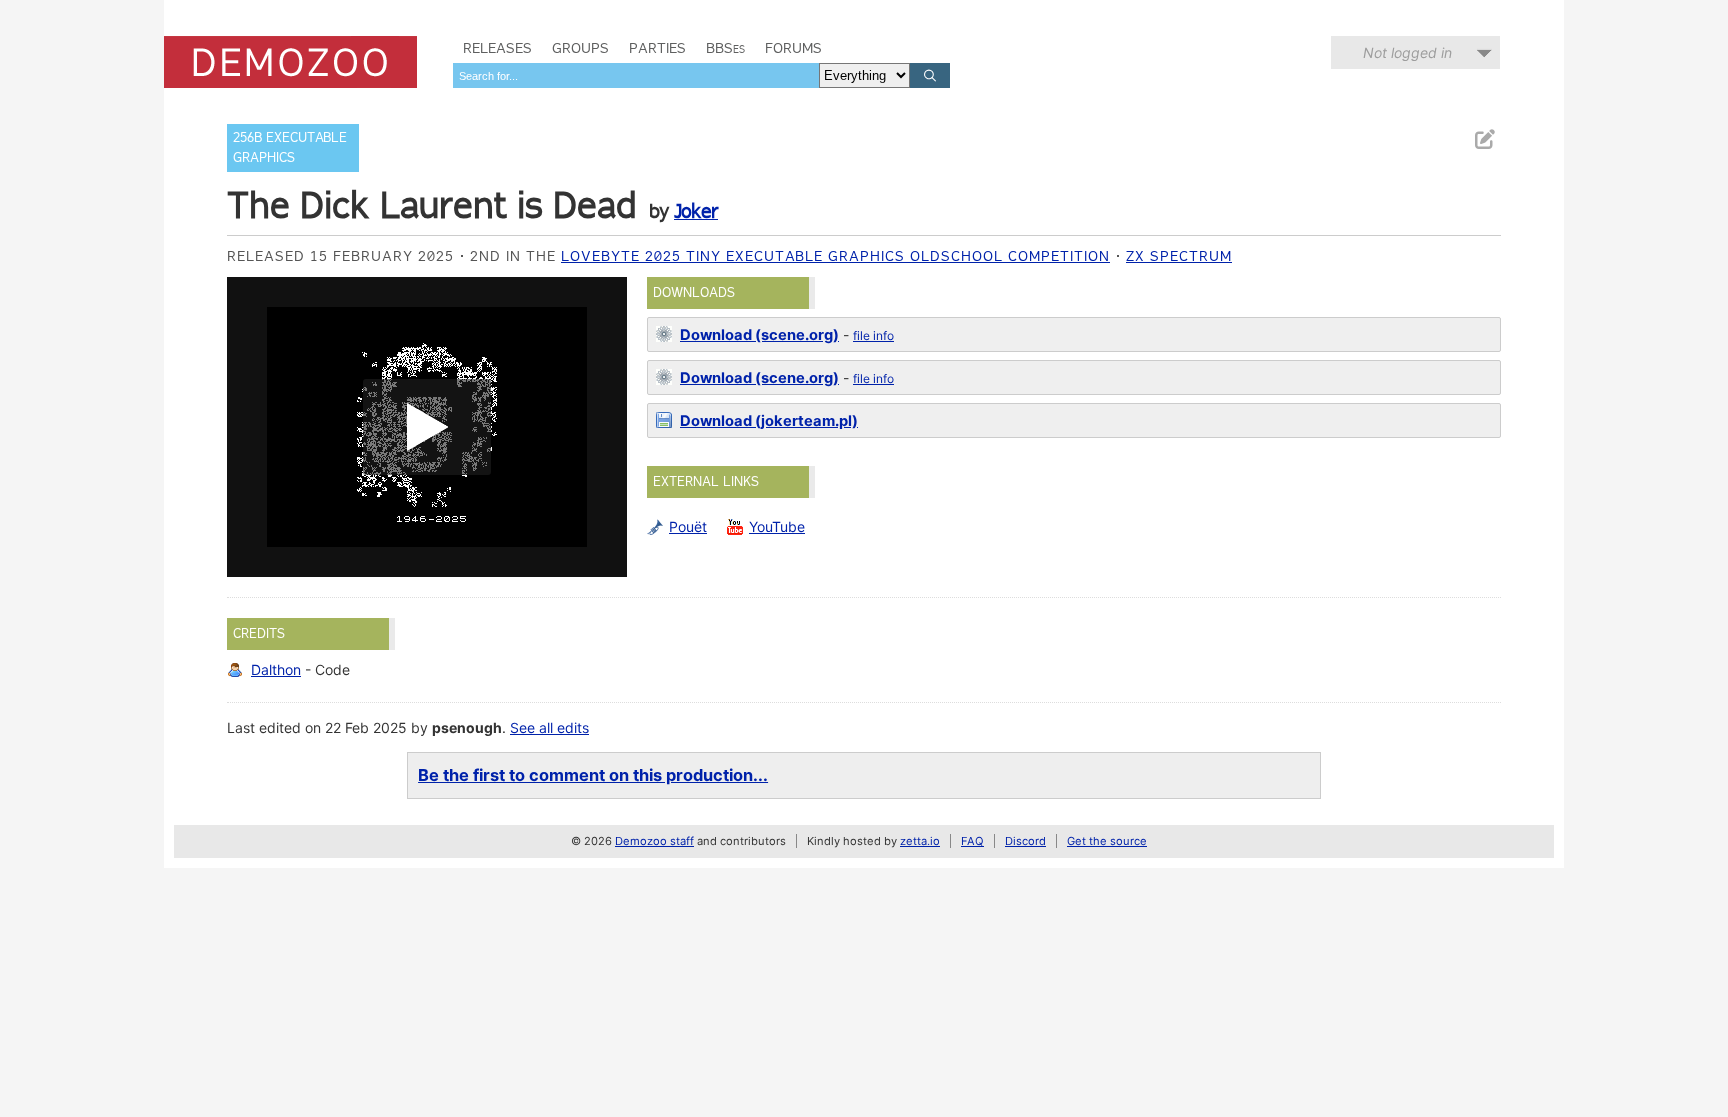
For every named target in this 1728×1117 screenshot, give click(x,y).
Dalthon (276, 669)
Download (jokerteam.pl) (769, 421)
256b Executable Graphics (290, 147)
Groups (580, 48)
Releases (497, 48)
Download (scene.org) (759, 335)
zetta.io (920, 841)
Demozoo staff (654, 841)
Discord (1025, 841)
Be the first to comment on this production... (593, 775)
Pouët (688, 526)
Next (602, 427)
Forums (793, 48)
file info (873, 335)
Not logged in (1407, 52)
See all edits (549, 727)
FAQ (972, 841)
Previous (252, 427)
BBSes (725, 48)
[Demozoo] (290, 62)
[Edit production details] (1484, 139)
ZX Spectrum (1179, 256)
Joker (696, 211)
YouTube (777, 526)
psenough (467, 727)
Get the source (1107, 841)
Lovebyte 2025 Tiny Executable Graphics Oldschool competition (835, 256)
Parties (657, 48)
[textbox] (636, 75)
